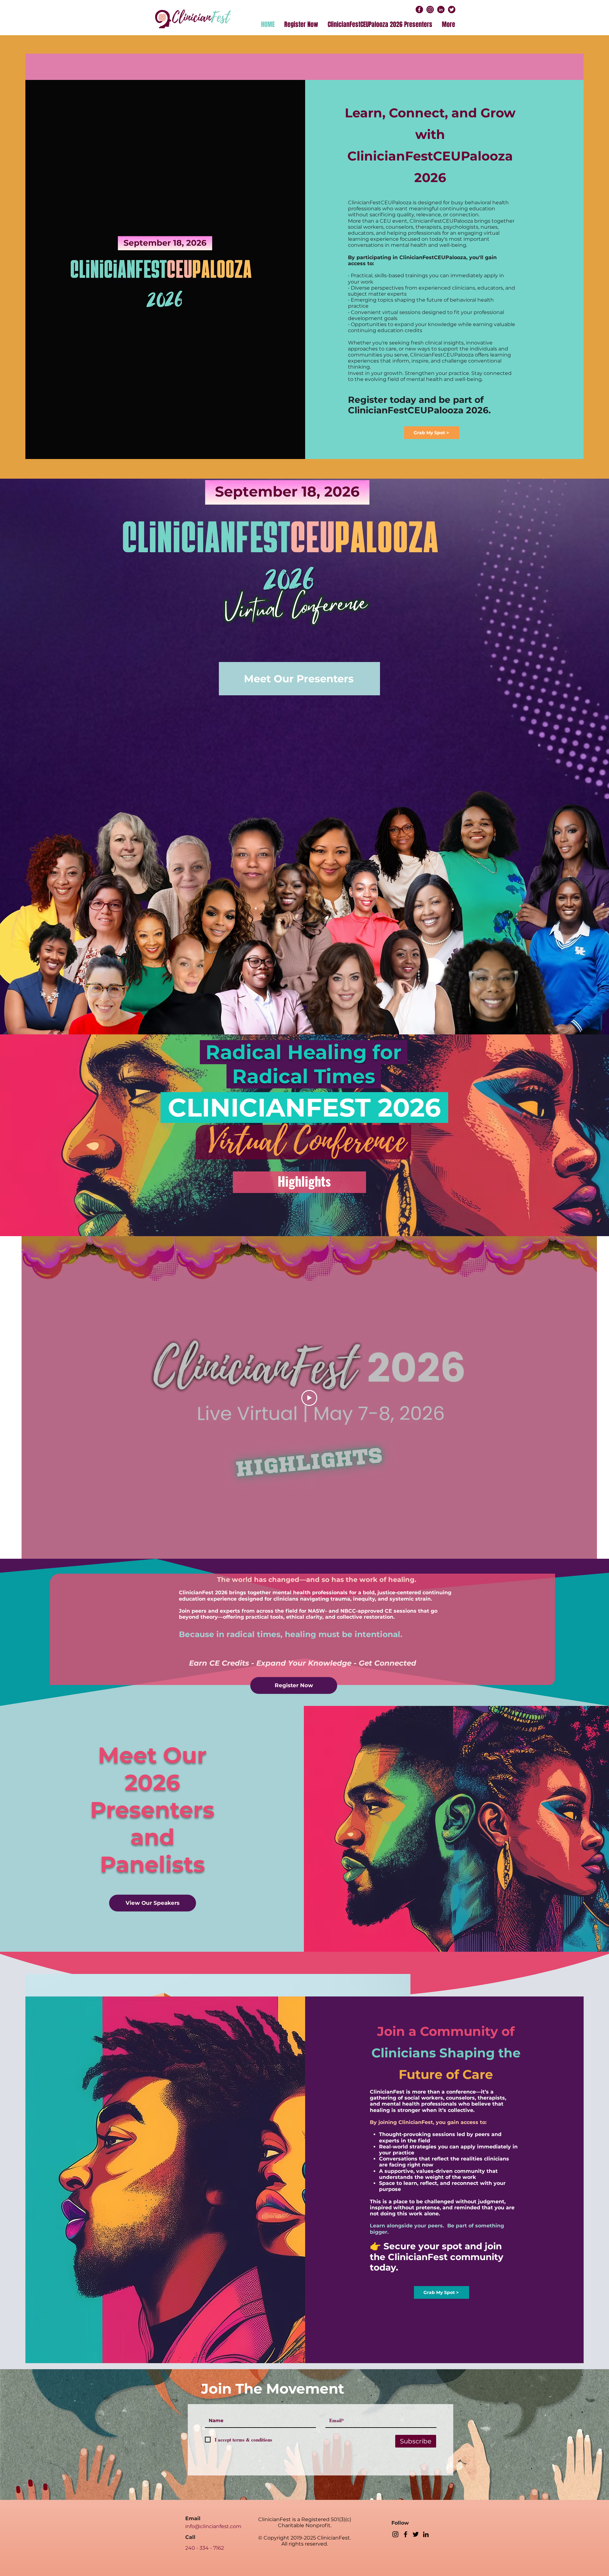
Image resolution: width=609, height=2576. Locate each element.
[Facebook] (406, 2534)
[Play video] (309, 1398)
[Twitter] (416, 2534)
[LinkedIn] (426, 2534)
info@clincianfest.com (213, 2526)
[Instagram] (395, 2534)
